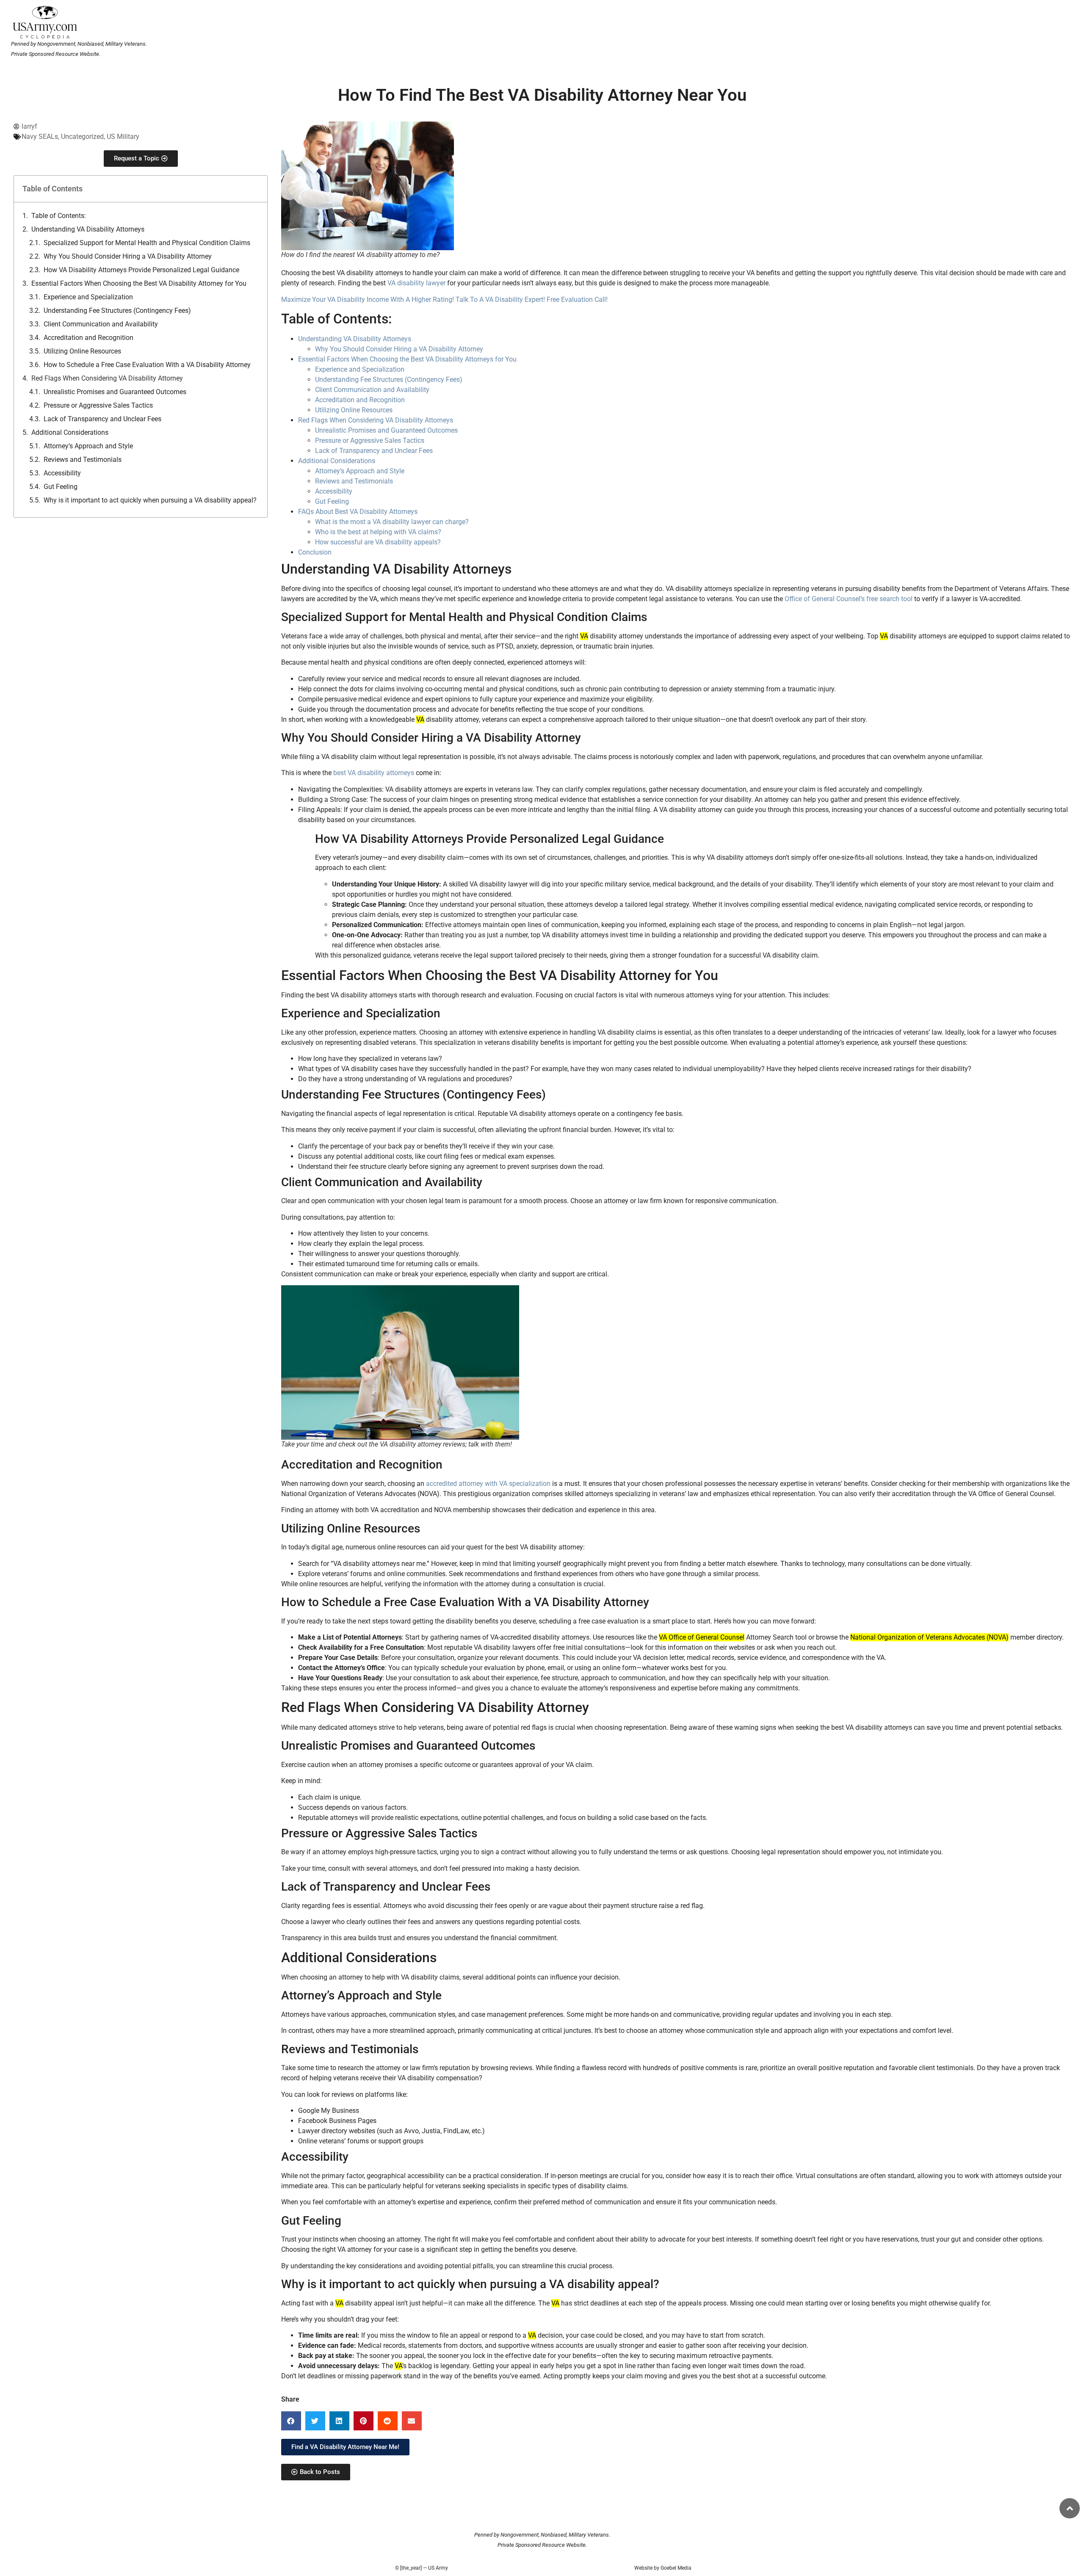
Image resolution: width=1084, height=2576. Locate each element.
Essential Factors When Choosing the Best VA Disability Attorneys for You (407, 359)
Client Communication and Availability (101, 324)
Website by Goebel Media (663, 2568)
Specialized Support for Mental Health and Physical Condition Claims (147, 243)
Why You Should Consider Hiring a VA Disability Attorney (128, 256)
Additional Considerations (70, 432)
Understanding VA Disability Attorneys (88, 229)
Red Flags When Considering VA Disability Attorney (107, 378)
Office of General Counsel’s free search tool (849, 599)
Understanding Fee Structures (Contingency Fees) (117, 311)
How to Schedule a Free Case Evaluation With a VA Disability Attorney (147, 365)
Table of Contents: (59, 216)
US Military (123, 137)
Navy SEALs (40, 137)
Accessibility (62, 473)
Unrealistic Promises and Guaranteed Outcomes (115, 392)
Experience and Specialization (88, 297)
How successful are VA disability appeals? (378, 542)
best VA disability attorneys (374, 773)
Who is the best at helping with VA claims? (378, 532)
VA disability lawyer (416, 283)
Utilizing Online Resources (82, 351)
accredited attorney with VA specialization (488, 1484)
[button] (291, 2421)
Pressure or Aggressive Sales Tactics (98, 405)
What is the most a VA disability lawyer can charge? (392, 522)
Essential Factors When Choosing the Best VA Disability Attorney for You (139, 283)
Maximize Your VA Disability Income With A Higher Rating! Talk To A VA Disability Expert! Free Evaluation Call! (444, 300)
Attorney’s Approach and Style (88, 446)
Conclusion (315, 552)
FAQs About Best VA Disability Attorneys (358, 512)
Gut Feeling (61, 487)
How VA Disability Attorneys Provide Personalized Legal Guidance (141, 270)
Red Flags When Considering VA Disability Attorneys (376, 420)
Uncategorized (82, 137)
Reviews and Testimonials (83, 460)
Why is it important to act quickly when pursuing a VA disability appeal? (150, 500)
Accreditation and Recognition (88, 338)
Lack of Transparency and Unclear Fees (102, 419)
